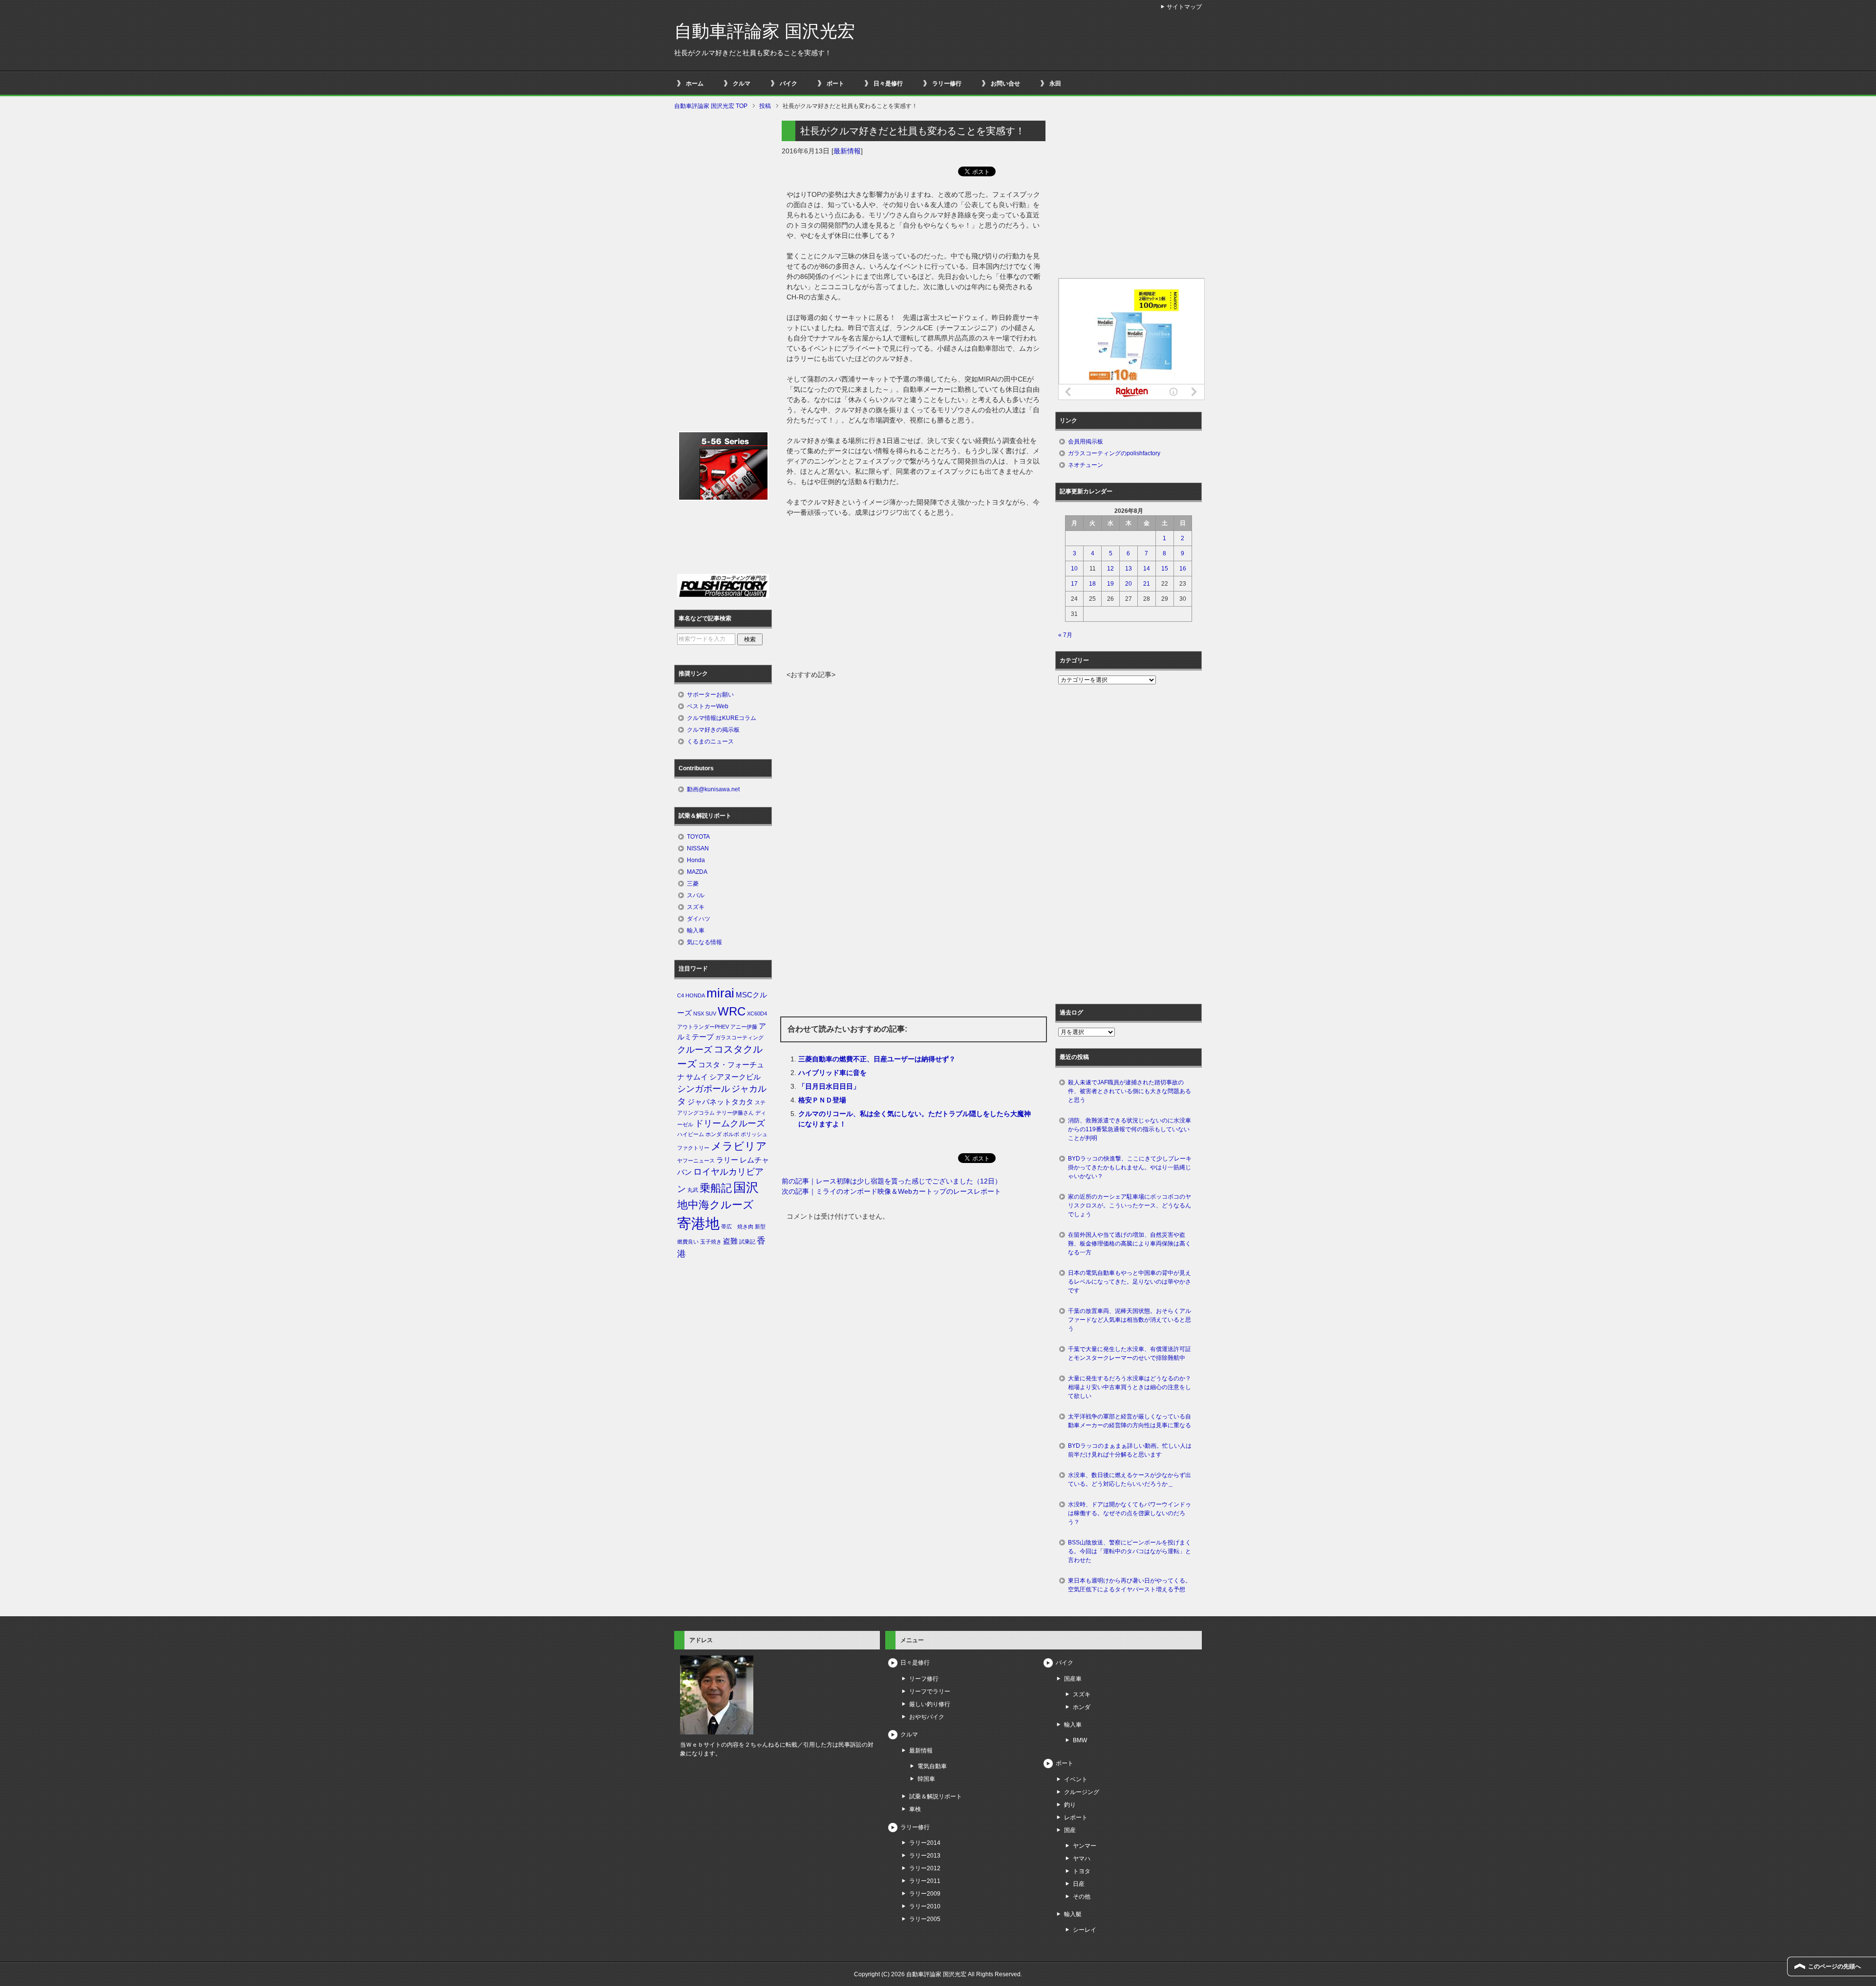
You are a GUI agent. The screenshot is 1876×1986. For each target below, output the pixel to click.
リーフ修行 (924, 1679)
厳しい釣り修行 (930, 1704)
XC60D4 (757, 1014)
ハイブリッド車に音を (832, 1073)
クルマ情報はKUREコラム (722, 718)
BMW (1080, 1740)
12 (1110, 569)
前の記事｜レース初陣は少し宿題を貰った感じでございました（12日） (892, 1181)
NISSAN (698, 848)
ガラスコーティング (739, 1037)
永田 (1055, 84)
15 (1165, 569)
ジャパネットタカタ (720, 1102)
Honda (696, 860)
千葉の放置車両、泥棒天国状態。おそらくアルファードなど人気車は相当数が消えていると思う (1130, 1320)
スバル (696, 895)
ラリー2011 (925, 1881)
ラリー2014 (925, 1843)
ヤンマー (1085, 1846)
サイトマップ (1184, 7)
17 (1074, 584)
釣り (1070, 1805)
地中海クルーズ (715, 1205)
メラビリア (739, 1146)
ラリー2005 (925, 1919)
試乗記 (747, 1242)
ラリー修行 (947, 84)
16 (1183, 569)
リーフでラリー (930, 1691)
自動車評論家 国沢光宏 (765, 31)
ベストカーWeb (708, 706)
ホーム (695, 84)
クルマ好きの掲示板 (713, 730)
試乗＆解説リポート (936, 1796)
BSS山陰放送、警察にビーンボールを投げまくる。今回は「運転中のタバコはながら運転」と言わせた (1130, 1551)
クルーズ (695, 1050)
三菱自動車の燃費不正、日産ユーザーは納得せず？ (877, 1059)
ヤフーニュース (696, 1161)
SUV (711, 1014)
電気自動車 (932, 1766)
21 (1147, 584)
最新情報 (847, 151)
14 (1147, 569)
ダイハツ (699, 919)
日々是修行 (888, 84)
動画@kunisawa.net (713, 789)
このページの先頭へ (1834, 1966)
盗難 (730, 1241)
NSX (699, 1014)
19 (1110, 584)
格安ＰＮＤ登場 (822, 1100)
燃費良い (688, 1242)
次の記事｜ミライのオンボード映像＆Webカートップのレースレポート (891, 1191)
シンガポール (703, 1089)
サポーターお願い (710, 695)
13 (1129, 569)
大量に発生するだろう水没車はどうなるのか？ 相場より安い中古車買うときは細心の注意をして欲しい (1132, 1387)
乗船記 (716, 1188)
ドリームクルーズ (730, 1123)
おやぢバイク (927, 1717)
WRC (732, 1011)
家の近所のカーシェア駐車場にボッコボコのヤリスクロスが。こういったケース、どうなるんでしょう (1130, 1205)
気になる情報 (704, 942)
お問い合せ (1005, 84)
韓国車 (926, 1779)
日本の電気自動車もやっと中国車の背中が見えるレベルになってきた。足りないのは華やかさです (1130, 1282)
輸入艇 (1073, 1914)
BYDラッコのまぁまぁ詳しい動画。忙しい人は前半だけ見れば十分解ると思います (1130, 1450)
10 (1074, 569)
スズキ (696, 907)
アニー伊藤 (744, 1027)
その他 (1082, 1897)
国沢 (746, 1187)
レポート (1076, 1817)
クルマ (742, 84)
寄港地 (698, 1223)
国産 (1070, 1830)
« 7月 (1065, 635)
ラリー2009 (925, 1894)
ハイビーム (691, 1134)
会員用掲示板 (1086, 442)
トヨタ (1082, 1871)
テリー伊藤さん (735, 1113)
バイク (789, 84)
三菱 (693, 884)
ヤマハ (1082, 1859)
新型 (760, 1226)
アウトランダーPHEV (703, 1027)
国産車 (1073, 1679)
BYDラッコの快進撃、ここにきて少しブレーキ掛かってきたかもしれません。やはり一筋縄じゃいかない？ (1130, 1167)
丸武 (693, 1190)
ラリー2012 (925, 1868)
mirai (720, 993)
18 (1092, 584)
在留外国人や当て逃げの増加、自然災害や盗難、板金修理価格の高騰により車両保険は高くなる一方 (1130, 1244)
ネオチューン (1086, 465)
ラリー (727, 1160)
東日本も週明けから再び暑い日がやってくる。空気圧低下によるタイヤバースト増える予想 (1130, 1585)
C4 (681, 995)
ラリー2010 (925, 1906)
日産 (1079, 1884)
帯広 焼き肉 (737, 1226)
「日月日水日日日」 (829, 1086)
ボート (835, 84)
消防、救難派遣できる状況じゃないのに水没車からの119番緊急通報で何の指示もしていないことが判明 (1130, 1129)
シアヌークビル (735, 1077)
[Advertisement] (914, 596)
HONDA (695, 995)
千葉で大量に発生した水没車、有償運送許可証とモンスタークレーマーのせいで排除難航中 (1130, 1353)
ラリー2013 (925, 1856)
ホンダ (714, 1134)
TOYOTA (698, 837)
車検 (915, 1809)
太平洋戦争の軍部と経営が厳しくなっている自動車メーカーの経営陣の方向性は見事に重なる (1130, 1421)
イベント (1076, 1779)
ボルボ (731, 1134)
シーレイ (1085, 1930)
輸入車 (696, 930)
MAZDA (697, 872)
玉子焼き (711, 1242)
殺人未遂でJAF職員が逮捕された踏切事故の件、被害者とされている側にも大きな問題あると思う (1130, 1091)
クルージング (1082, 1792)
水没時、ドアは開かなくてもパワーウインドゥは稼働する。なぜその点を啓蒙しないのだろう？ (1130, 1513)
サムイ (697, 1077)
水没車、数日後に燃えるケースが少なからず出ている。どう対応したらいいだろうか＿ (1130, 1479)
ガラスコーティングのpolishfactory (1114, 453)
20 (1129, 584)
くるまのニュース (710, 741)
